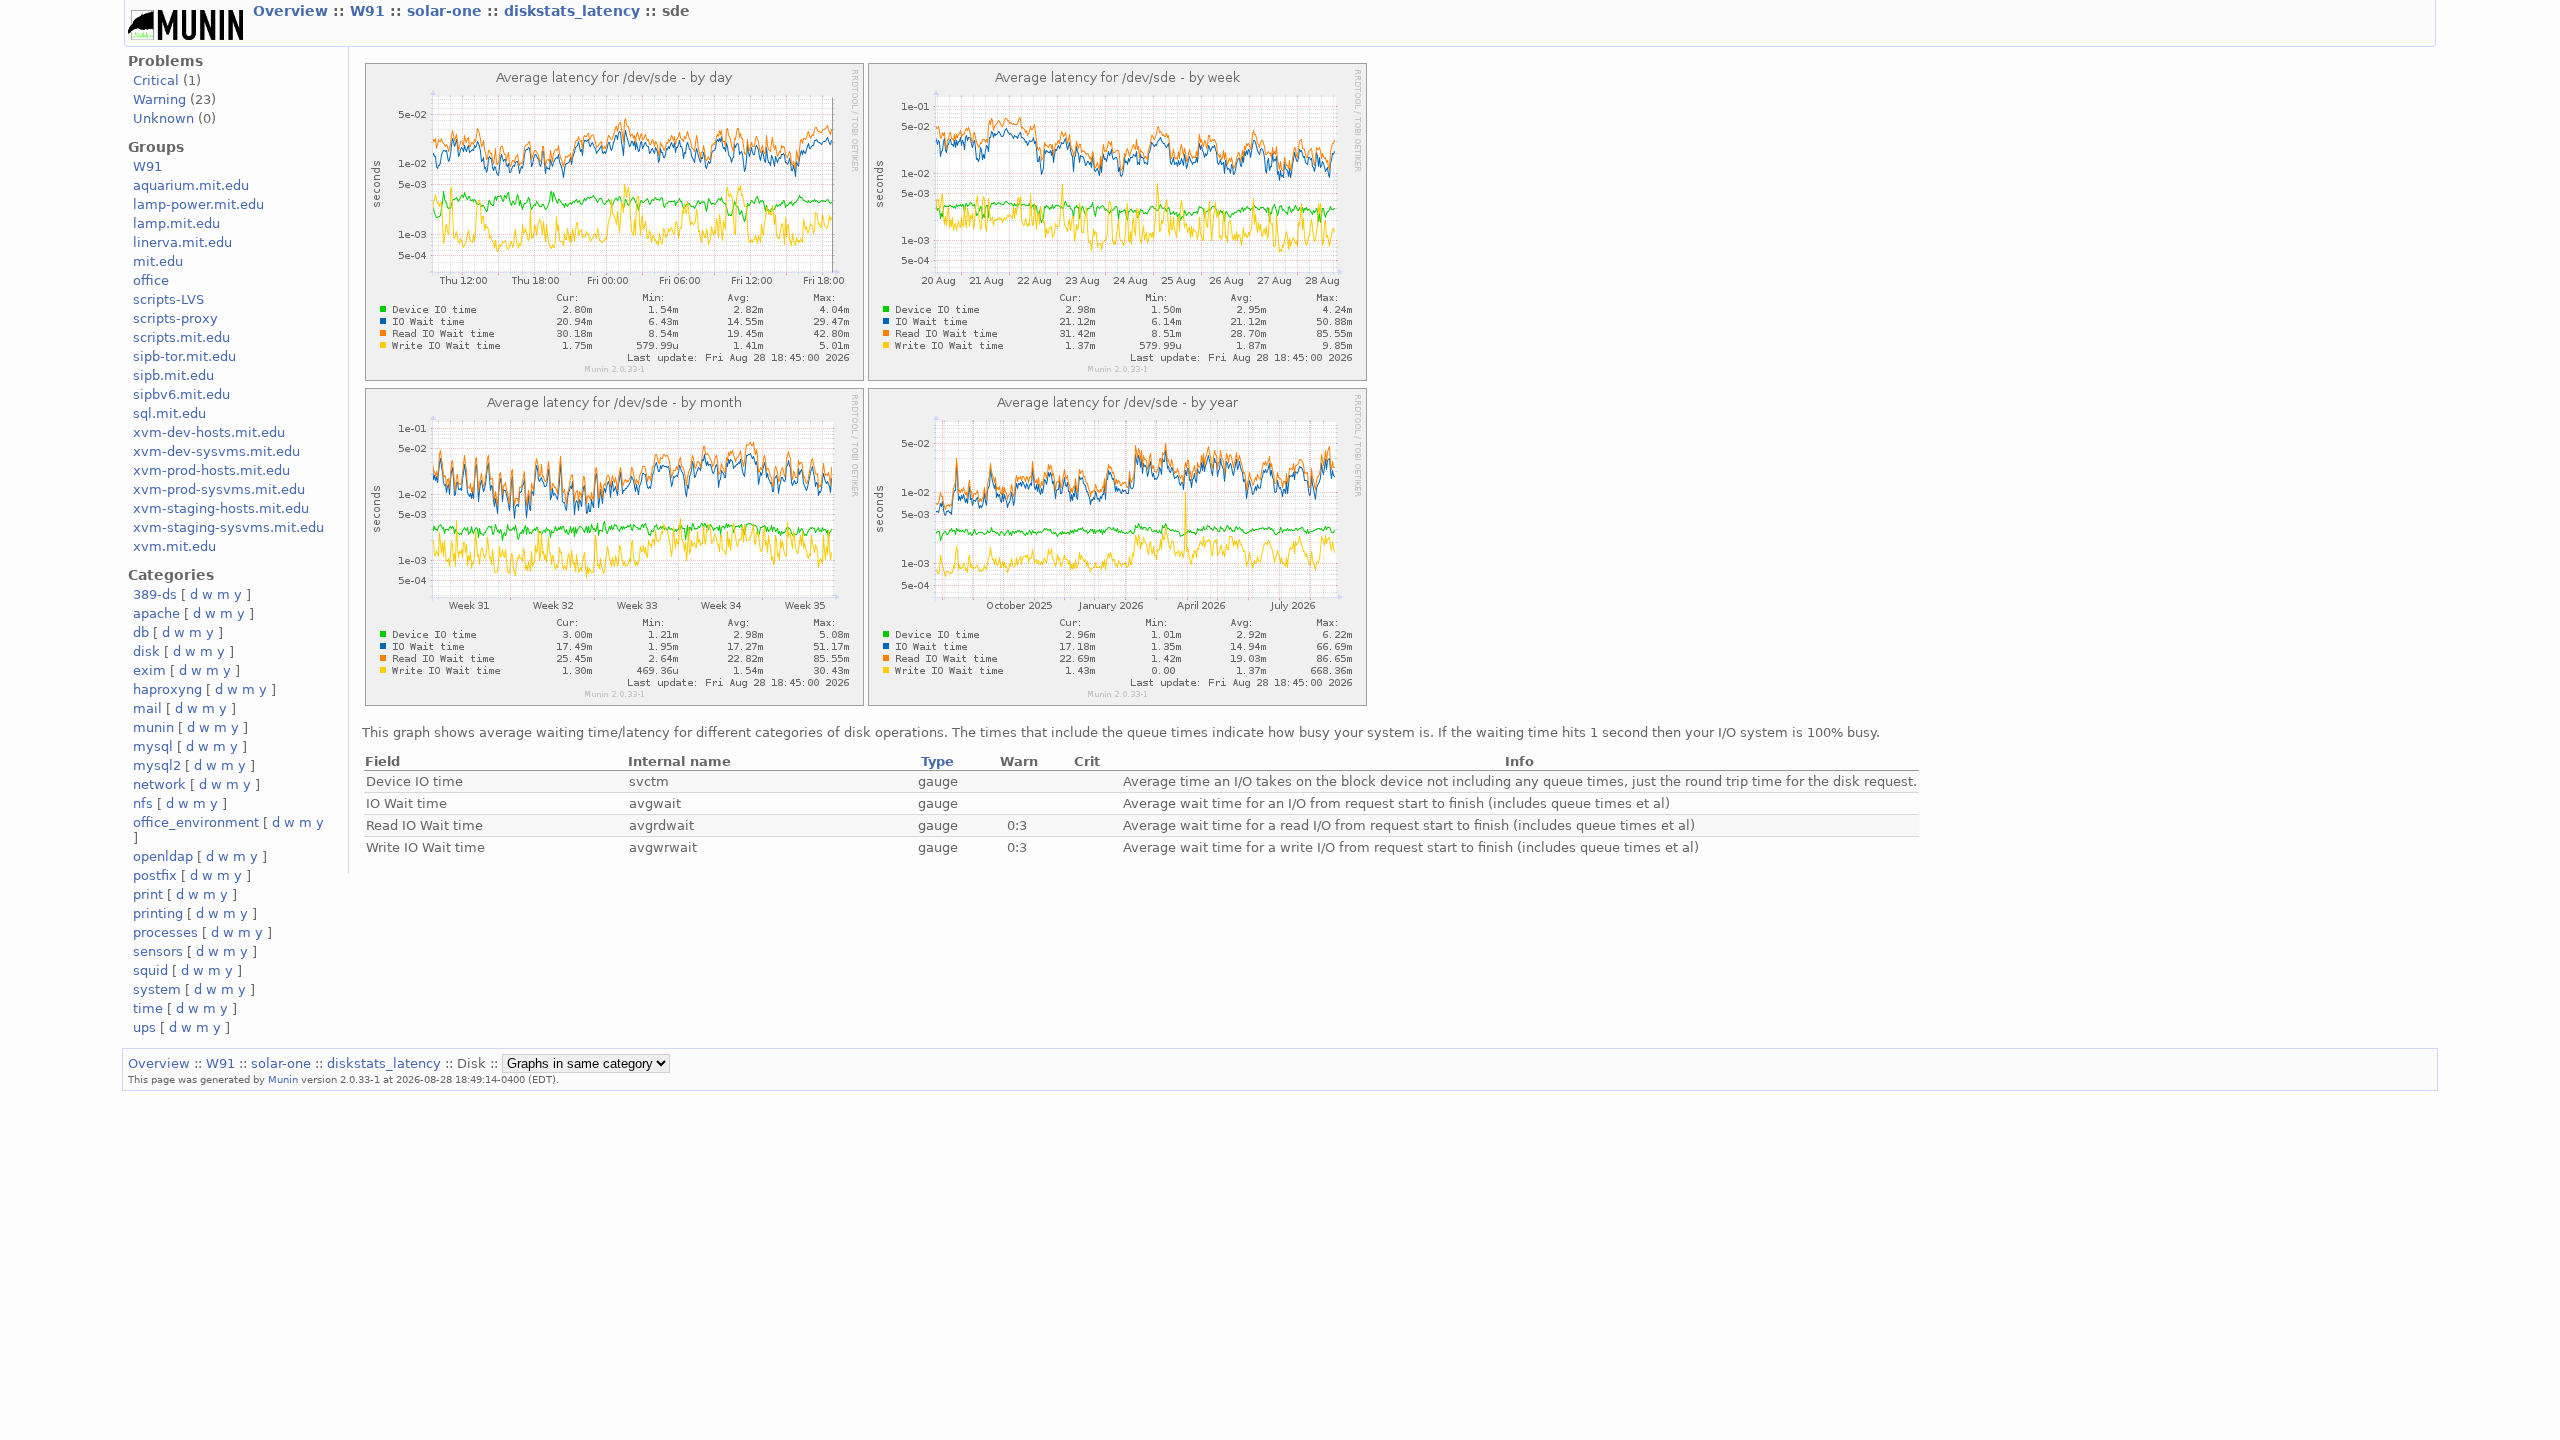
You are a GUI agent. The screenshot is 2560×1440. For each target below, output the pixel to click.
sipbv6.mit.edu (181, 394)
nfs (143, 803)
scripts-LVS (168, 299)
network (159, 784)
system (157, 989)
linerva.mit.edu (182, 242)
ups (144, 1027)
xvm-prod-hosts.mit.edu (211, 470)
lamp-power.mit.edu (198, 204)
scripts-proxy (175, 318)
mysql (153, 746)
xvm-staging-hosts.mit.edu (221, 508)
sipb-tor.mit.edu (184, 356)
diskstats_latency (574, 11)
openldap (163, 856)
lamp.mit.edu (176, 223)
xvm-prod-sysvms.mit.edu (219, 489)
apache (156, 613)
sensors (158, 951)
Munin (283, 1079)
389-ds (155, 594)
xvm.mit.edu (174, 546)
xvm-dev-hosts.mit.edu (209, 432)
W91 (370, 11)
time (148, 1008)
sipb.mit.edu (173, 375)
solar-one (447, 11)
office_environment (196, 822)
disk (146, 651)
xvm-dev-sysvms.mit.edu (216, 451)
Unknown (163, 118)
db (141, 632)
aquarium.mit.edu (191, 185)
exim (149, 670)
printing (158, 913)
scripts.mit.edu (181, 337)
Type (937, 761)
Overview (293, 11)
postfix (155, 875)
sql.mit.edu (169, 413)
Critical (156, 80)
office (151, 280)
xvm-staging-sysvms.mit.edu (228, 527)
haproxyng (167, 689)
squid (150, 970)
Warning (159, 99)
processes (165, 932)
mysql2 (157, 765)
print (148, 894)
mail (147, 708)
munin (153, 727)
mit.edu (158, 261)
